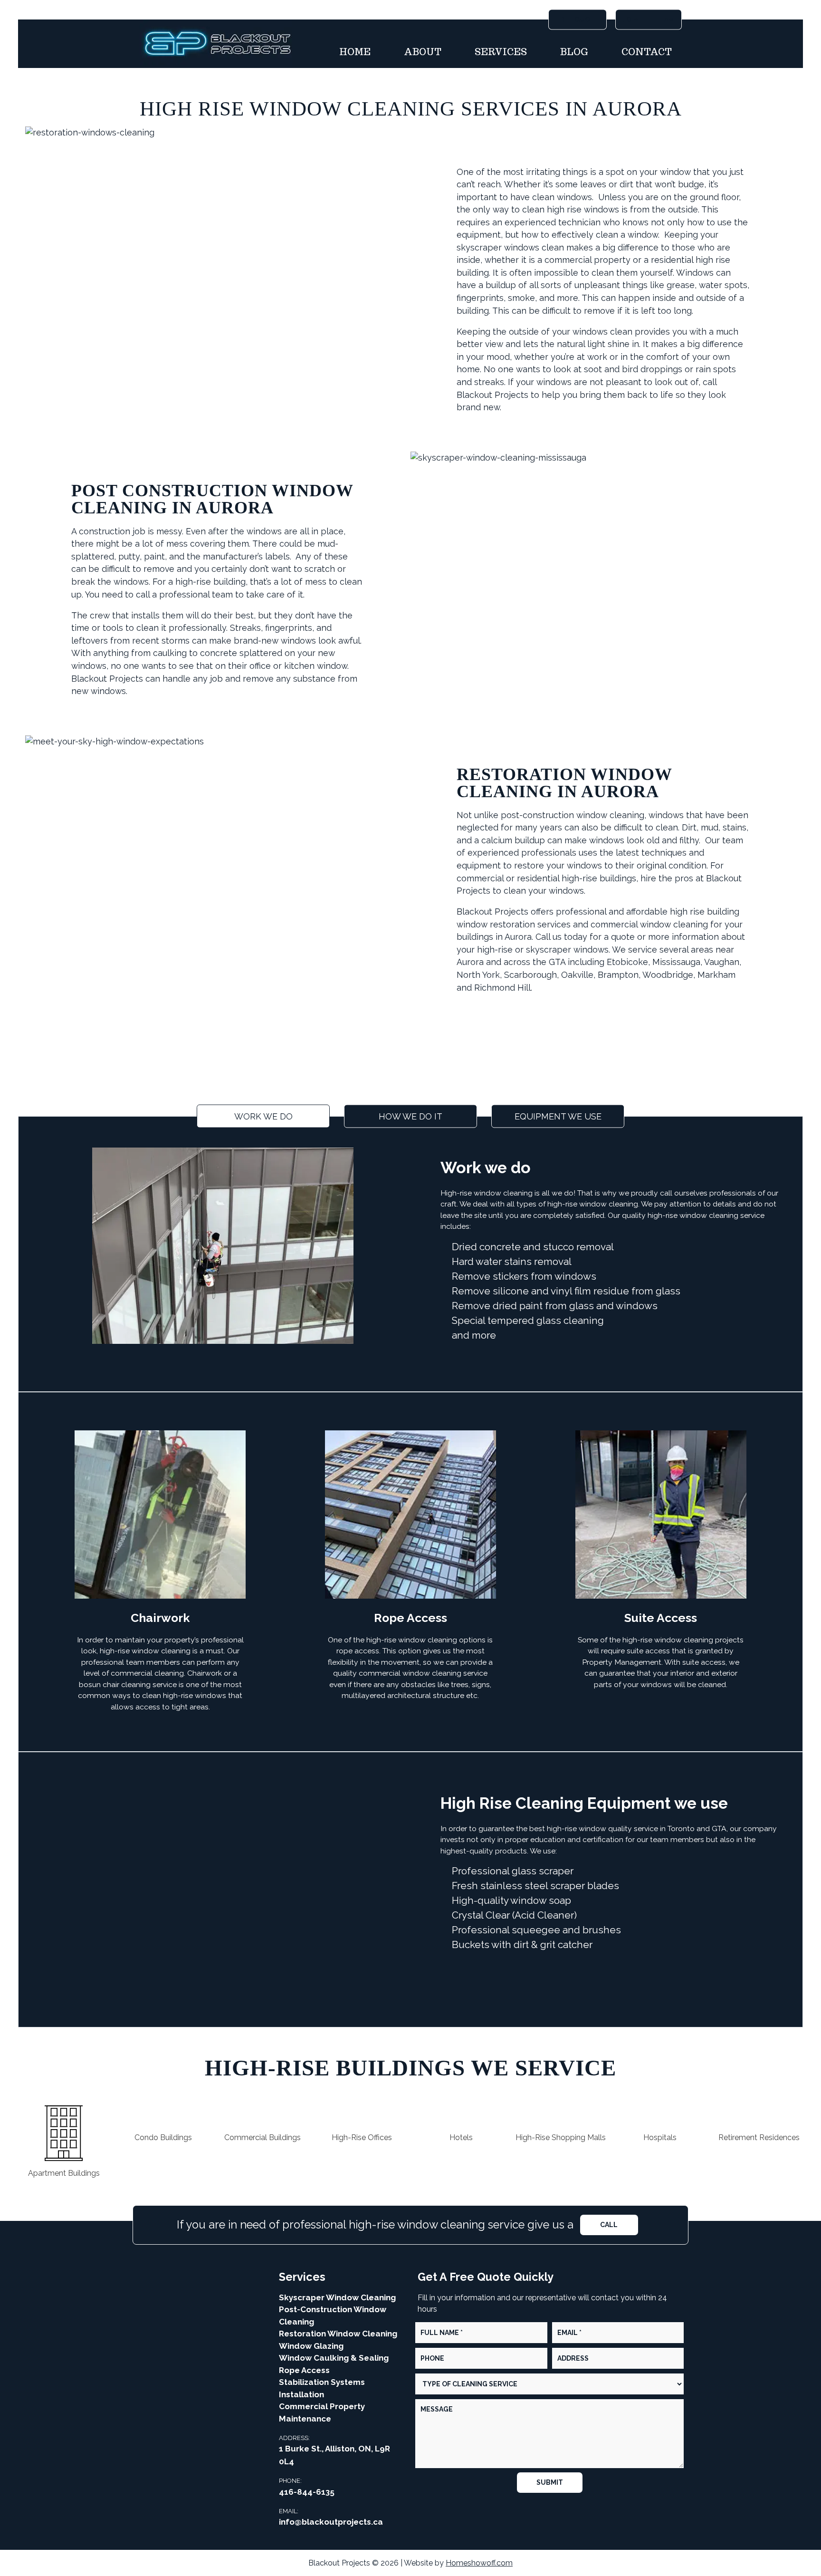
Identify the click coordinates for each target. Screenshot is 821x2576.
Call (609, 2225)
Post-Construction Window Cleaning (333, 2316)
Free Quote (578, 19)
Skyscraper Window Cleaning (337, 2297)
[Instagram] (212, 2301)
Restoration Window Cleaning (338, 2334)
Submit (550, 2482)
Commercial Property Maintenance (322, 2412)
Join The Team (649, 19)
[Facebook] (192, 2301)
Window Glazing (311, 2346)
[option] (64, 2136)
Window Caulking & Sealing (334, 2358)
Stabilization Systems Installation (322, 2388)
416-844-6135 (307, 2492)
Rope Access (304, 2370)
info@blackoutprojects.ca (331, 2522)
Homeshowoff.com (479, 2563)
